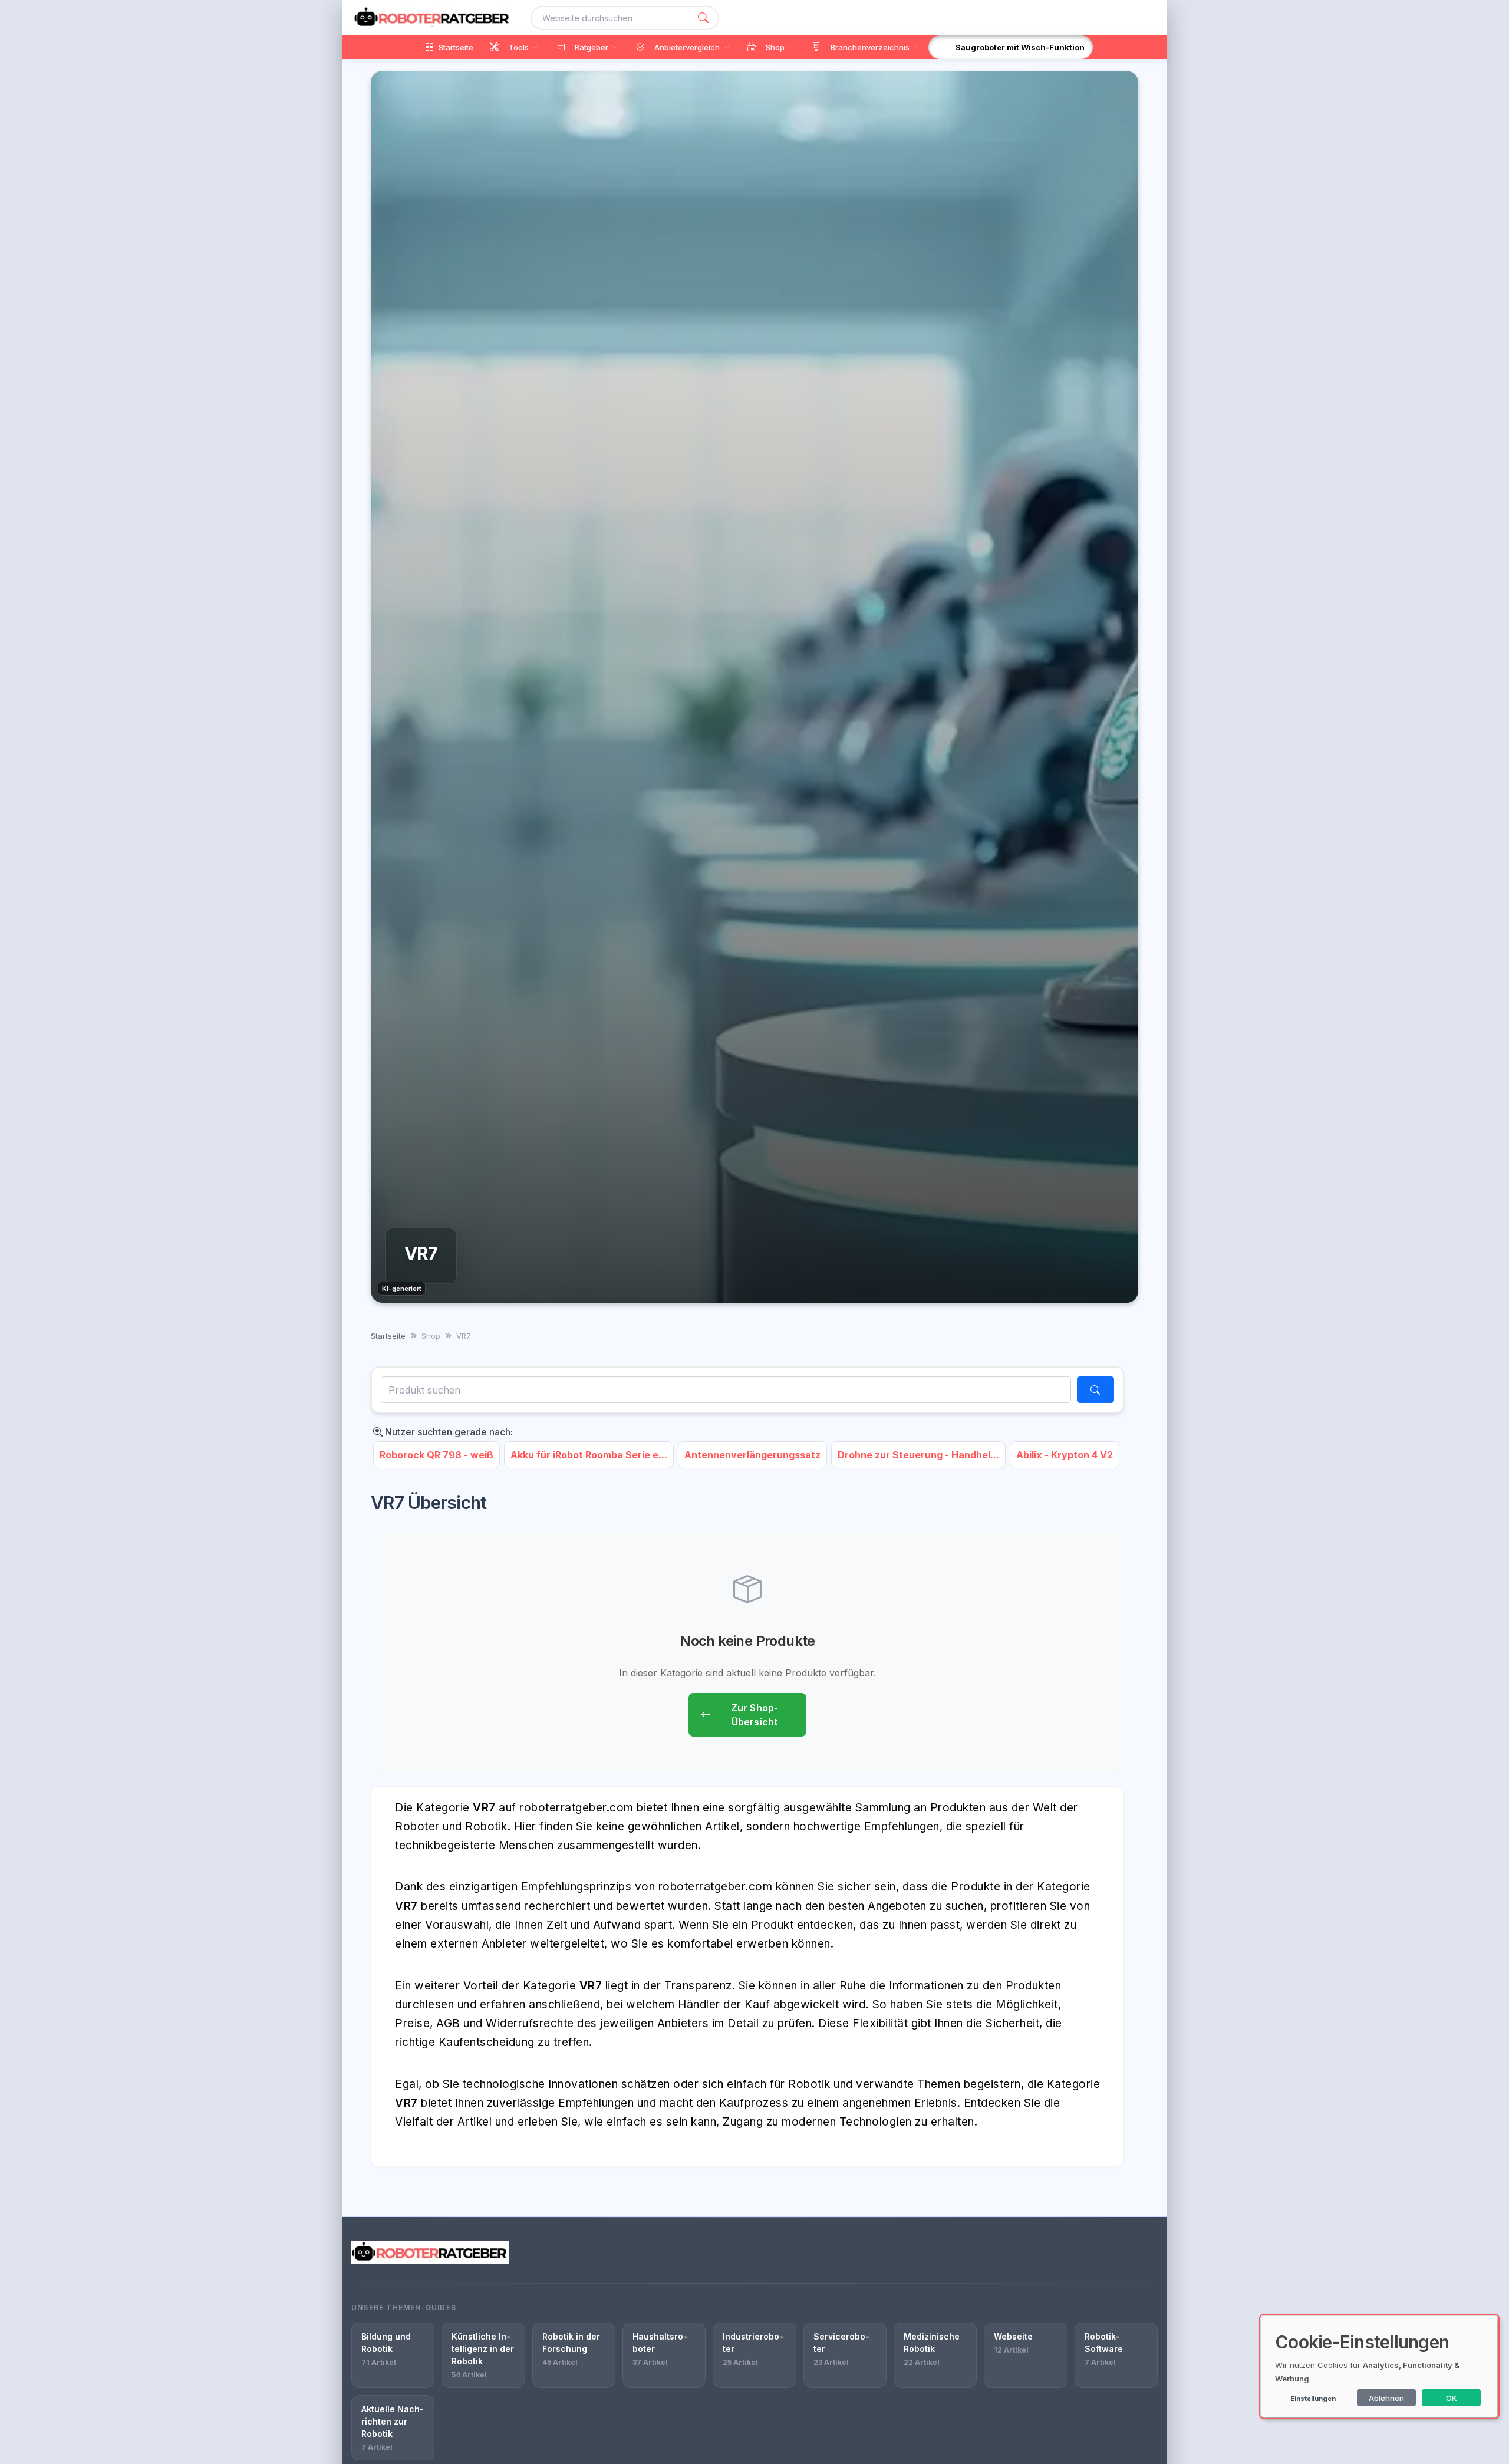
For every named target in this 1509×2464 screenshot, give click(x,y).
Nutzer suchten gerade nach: (448, 1432)
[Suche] (703, 18)
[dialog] (1379, 2366)
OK (1452, 2398)
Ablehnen (1386, 2398)
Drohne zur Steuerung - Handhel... (918, 1455)
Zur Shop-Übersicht (754, 1715)
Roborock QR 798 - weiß (436, 1455)
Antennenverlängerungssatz (752, 1455)
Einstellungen (1313, 2399)
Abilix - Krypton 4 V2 (1065, 1455)
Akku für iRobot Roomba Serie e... (589, 1455)
